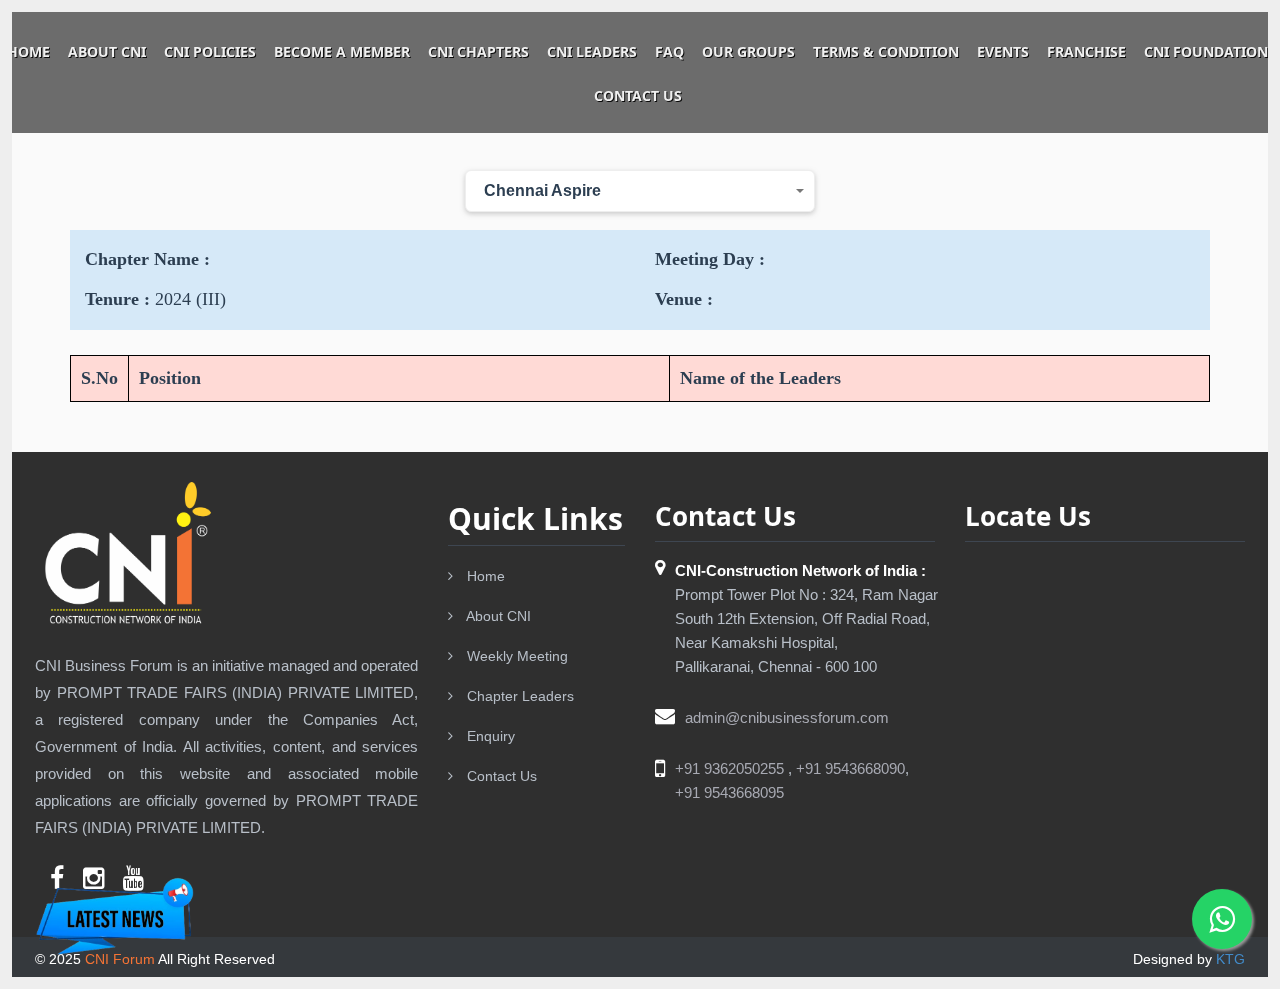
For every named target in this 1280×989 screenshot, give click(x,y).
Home (28, 51)
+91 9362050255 (731, 768)
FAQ (669, 51)
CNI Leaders (592, 51)
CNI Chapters (478, 51)
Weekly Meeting (515, 656)
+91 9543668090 (850, 768)
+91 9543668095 (729, 792)
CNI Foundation (1206, 51)
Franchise (1086, 51)
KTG (1230, 959)
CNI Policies (210, 51)
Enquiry (489, 736)
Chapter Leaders (518, 696)
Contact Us (638, 95)
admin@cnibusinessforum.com (787, 717)
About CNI (107, 51)
